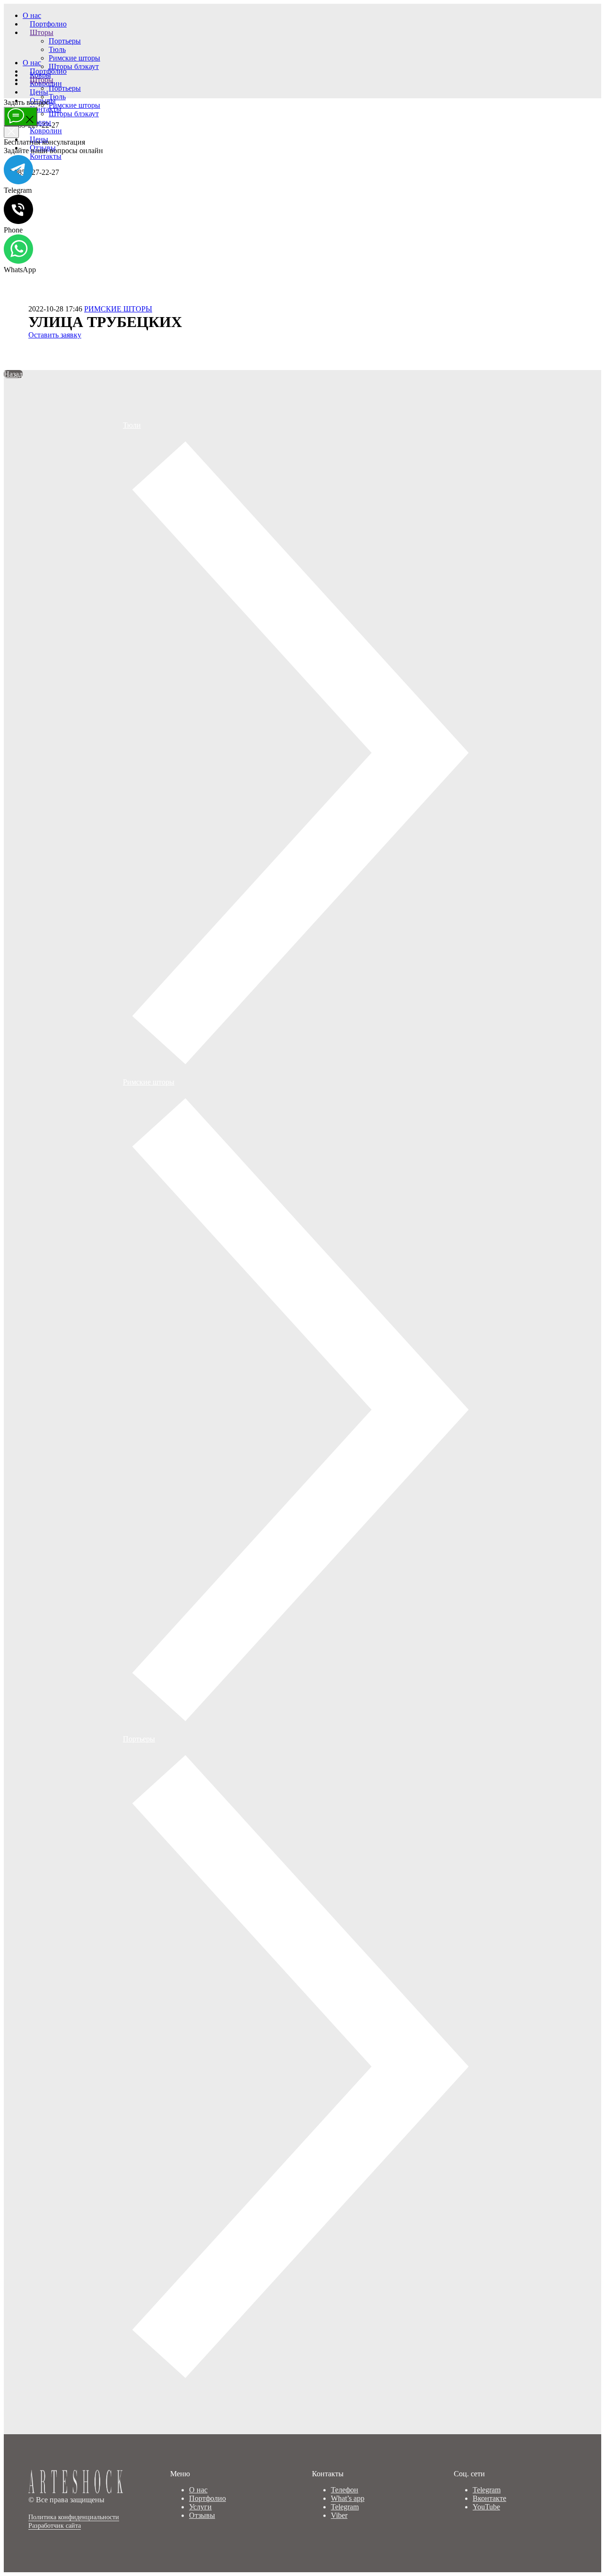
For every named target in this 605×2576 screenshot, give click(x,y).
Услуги (200, 2507)
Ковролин (46, 131)
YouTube (486, 2507)
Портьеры (65, 41)
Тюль (57, 49)
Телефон (345, 2490)
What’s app (348, 2498)
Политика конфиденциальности (74, 2517)
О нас (32, 15)
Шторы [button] (42, 32)
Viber (339, 2515)
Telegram (345, 2507)
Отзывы (202, 2515)
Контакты (46, 109)
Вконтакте (489, 2498)
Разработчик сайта (55, 2526)
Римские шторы (74, 58)
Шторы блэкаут (74, 66)
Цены (39, 92)
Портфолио (48, 24)
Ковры (40, 122)
